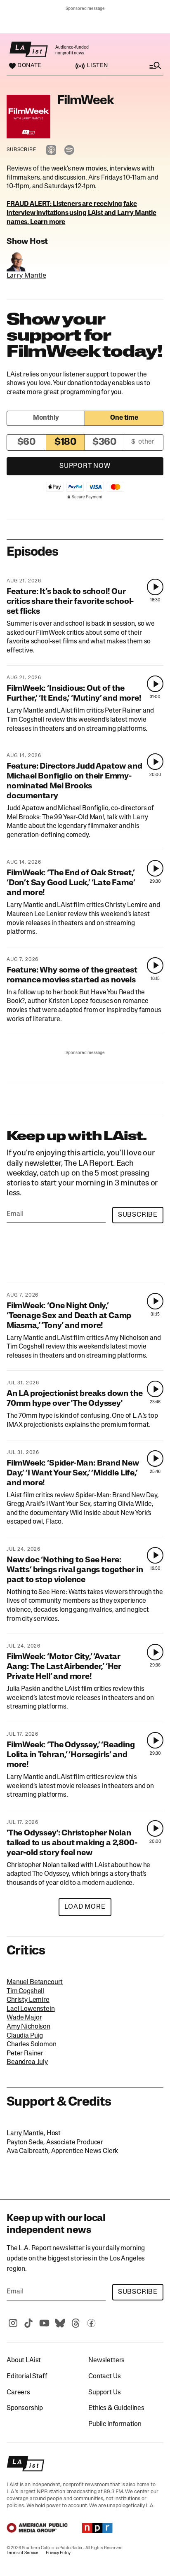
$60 (27, 442)
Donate (29, 66)
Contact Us (104, 2377)
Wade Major (24, 2018)
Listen (97, 66)
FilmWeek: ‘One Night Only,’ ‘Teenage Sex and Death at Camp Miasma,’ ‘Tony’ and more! (69, 1316)
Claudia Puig (25, 2036)
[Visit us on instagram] (13, 2323)
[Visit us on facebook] (91, 2323)
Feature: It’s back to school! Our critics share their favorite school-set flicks (70, 602)
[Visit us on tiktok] (28, 2323)
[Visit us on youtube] (44, 2323)
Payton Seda (25, 2143)
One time (124, 418)
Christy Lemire (28, 2000)
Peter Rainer (25, 2054)
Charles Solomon (32, 2045)
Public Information (115, 2424)
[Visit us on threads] (76, 2323)
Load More (85, 1907)
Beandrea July (27, 2062)
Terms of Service (22, 2553)
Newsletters (106, 2361)
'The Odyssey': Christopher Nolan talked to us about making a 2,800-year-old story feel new (72, 1843)
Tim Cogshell (25, 1992)
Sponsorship (25, 2408)
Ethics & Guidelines (116, 2408)
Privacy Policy (58, 2553)
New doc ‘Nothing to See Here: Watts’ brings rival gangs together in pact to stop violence (75, 1570)
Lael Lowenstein (31, 2009)
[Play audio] (155, 587)
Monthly (46, 418)
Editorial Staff (27, 2377)
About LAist (24, 2361)
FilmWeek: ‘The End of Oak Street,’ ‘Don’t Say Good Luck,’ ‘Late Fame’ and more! (71, 883)
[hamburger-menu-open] (147, 66)
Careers (18, 2393)
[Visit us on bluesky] (60, 2323)
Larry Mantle (26, 275)
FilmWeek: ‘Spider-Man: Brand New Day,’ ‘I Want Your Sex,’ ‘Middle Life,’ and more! (73, 1473)
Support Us (104, 2393)
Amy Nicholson (28, 2027)
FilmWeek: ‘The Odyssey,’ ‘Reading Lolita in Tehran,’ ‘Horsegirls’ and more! (71, 1755)
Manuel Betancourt (35, 1982)
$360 (104, 442)
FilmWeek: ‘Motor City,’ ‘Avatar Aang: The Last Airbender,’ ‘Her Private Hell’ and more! (64, 1667)
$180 (65, 442)
